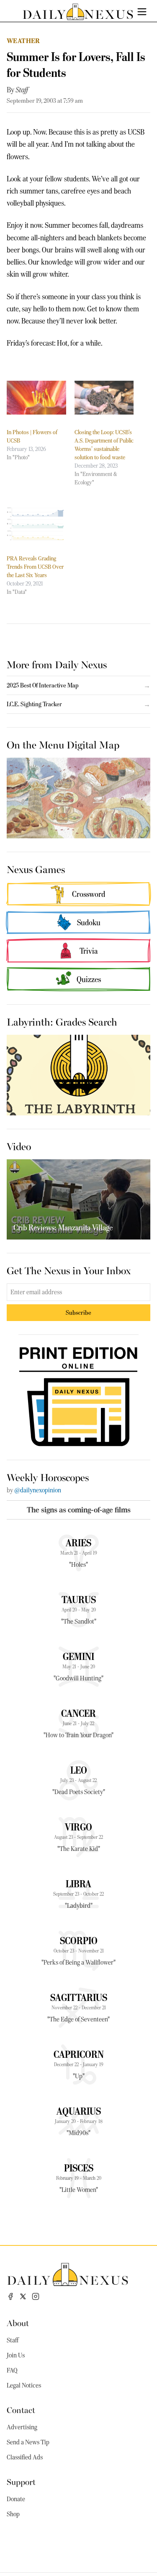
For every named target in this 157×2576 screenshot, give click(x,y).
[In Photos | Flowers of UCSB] (36, 398)
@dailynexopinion (38, 1490)
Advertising (22, 2427)
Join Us (16, 2355)
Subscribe (78, 1312)
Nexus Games (36, 869)
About (18, 2323)
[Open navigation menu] (142, 12)
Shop (13, 2514)
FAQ (12, 2370)
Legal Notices (24, 2385)
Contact (21, 2409)
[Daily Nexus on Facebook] (10, 2296)
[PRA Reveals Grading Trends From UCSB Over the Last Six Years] (36, 524)
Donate (16, 2499)
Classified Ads (25, 2457)
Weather (23, 41)
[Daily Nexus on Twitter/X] (23, 2296)
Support (21, 2481)
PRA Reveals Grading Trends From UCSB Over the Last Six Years (35, 567)
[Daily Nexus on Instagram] (36, 2296)
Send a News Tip (28, 2442)
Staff (22, 90)
